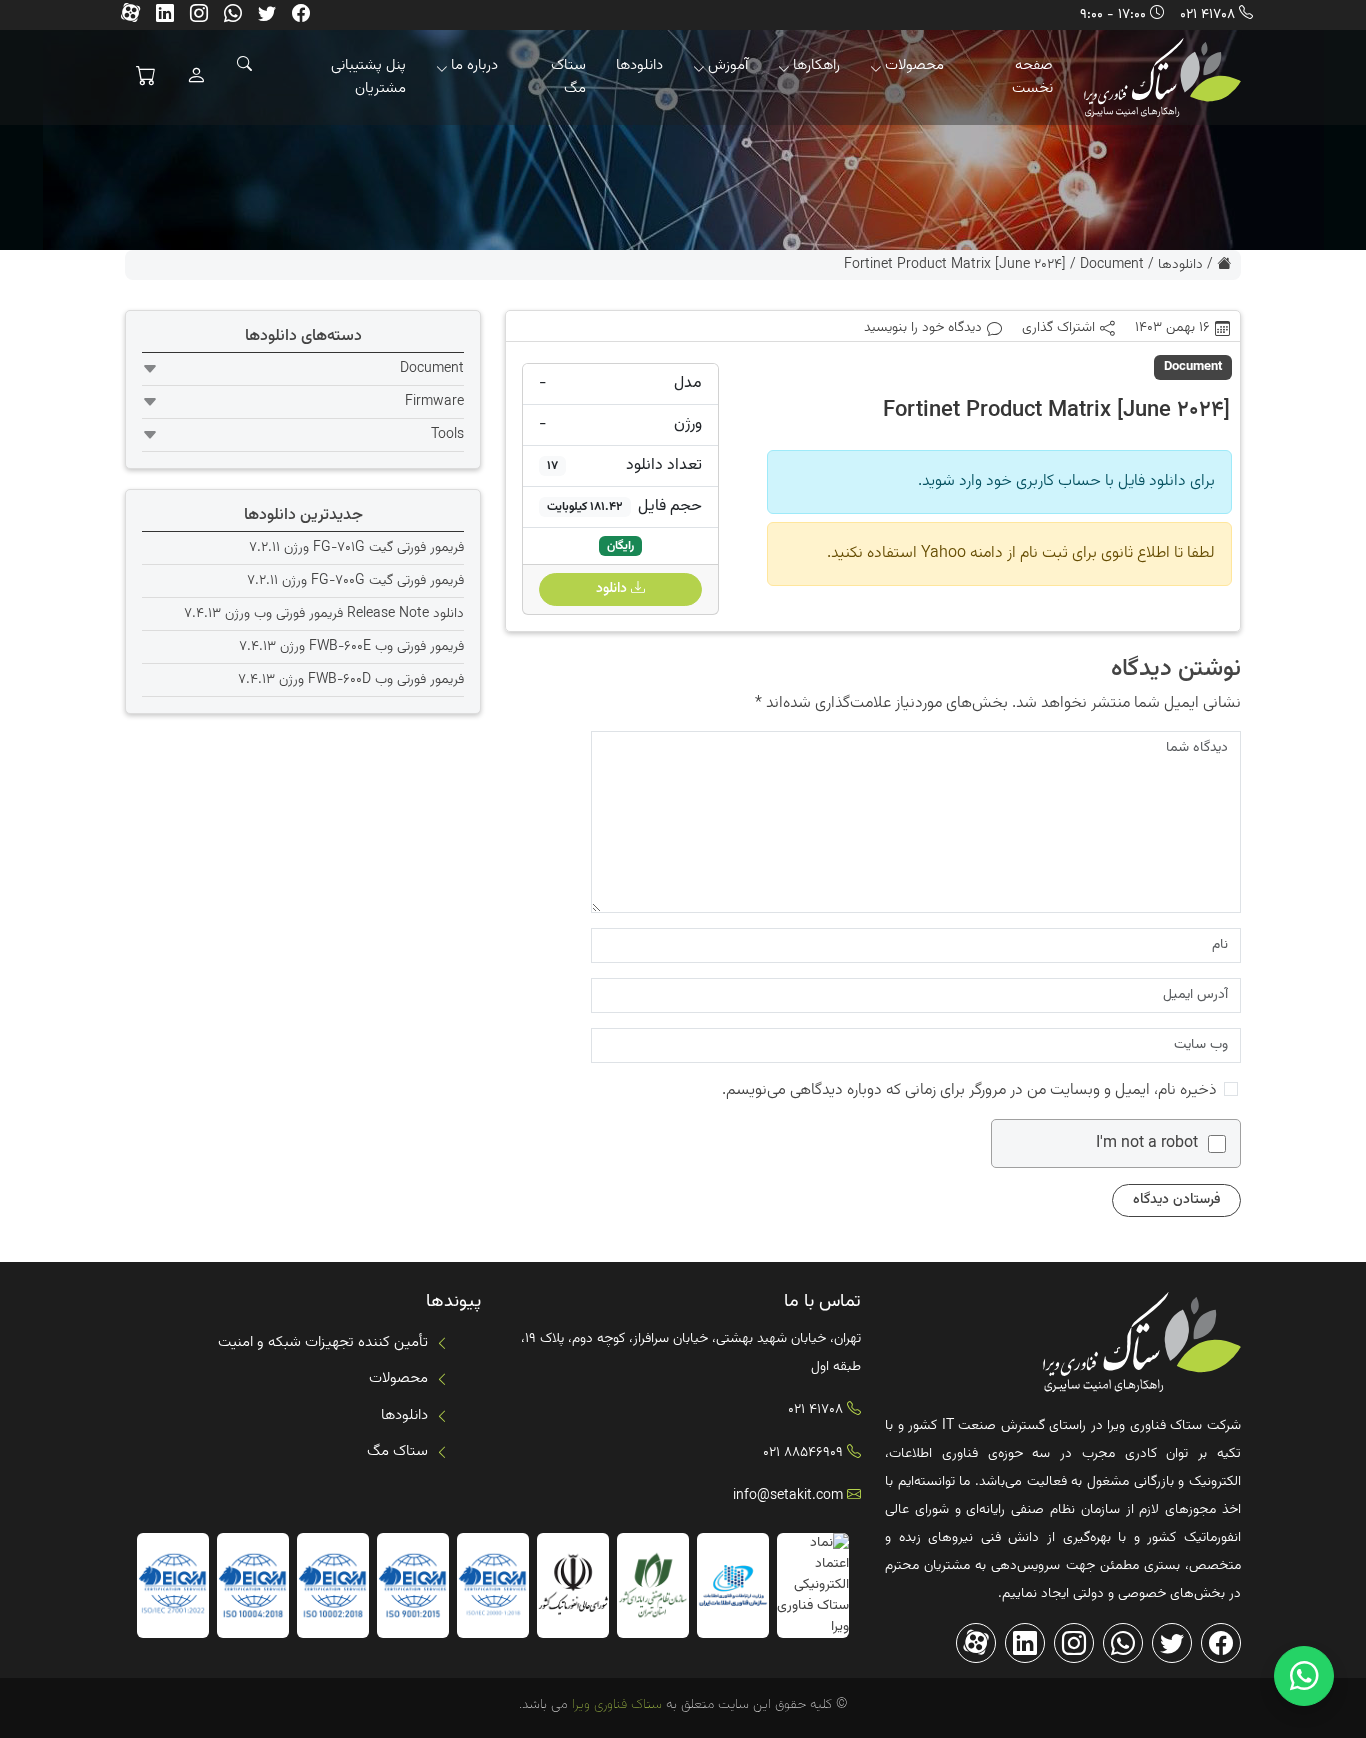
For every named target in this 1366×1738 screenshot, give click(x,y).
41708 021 (1207, 15)
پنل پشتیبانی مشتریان (368, 77)
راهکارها (816, 65)
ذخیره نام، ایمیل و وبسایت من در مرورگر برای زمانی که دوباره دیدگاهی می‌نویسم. (969, 1090)
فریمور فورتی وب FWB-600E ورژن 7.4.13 (351, 647)
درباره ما (474, 65)
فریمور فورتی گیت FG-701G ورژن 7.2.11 (356, 548)
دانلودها (639, 65)
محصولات (914, 65)
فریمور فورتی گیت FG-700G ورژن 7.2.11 (355, 581)
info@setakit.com (788, 1496)
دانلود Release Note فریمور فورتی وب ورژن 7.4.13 (324, 614)
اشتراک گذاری (1058, 328)
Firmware (434, 402)
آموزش (728, 65)
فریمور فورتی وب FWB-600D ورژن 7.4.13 (351, 680)
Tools (447, 435)
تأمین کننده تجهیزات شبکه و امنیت (323, 1342)
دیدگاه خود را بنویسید (923, 328)
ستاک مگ (568, 77)
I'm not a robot (1147, 1144)
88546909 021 (803, 1453)
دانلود (613, 589)
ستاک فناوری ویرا (615, 1705)
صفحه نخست (1032, 77)
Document (1112, 265)
